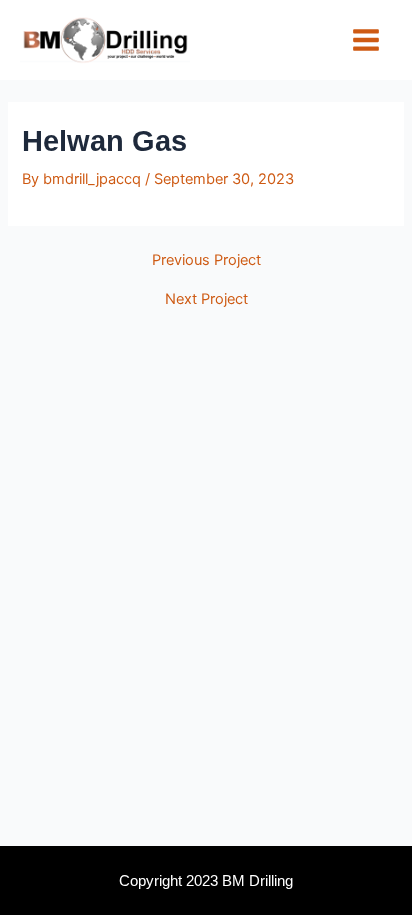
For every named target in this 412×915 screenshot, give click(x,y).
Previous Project (206, 260)
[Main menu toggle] (366, 40)
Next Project (206, 299)
